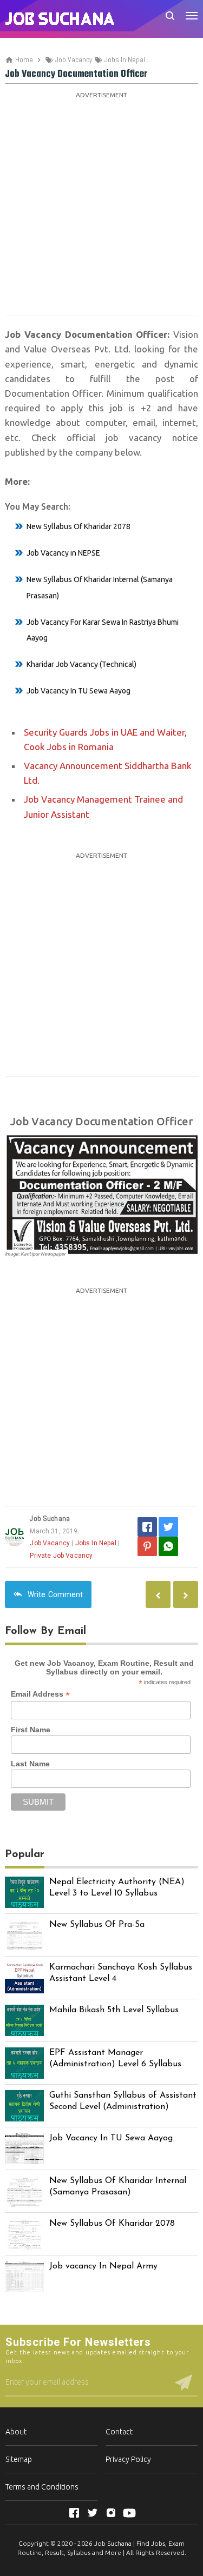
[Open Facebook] (74, 2513)
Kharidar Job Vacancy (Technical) (81, 664)
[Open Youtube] (129, 2513)
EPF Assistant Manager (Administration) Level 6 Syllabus (115, 2058)
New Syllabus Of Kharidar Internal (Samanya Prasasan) (118, 2187)
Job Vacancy (50, 1543)
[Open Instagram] (111, 2513)
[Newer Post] (186, 1594)
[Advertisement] (101, 203)
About (16, 2432)
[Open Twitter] (93, 2513)
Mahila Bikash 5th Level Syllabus (114, 2010)
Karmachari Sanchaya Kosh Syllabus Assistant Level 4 (121, 1973)
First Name (31, 1730)
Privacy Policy (128, 2459)
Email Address (40, 1694)
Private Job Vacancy (61, 1556)
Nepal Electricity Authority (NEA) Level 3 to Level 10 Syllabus (117, 1888)
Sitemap (19, 2459)
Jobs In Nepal (96, 1543)
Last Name (30, 1764)
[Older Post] (158, 1594)
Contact (119, 2432)
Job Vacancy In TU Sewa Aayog (78, 691)
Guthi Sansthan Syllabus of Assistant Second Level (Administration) (123, 2101)
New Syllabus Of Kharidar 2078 (78, 526)
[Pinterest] (147, 1546)
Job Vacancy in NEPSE (63, 553)
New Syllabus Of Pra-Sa (97, 1925)
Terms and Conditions (42, 2487)
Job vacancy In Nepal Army (103, 2266)
